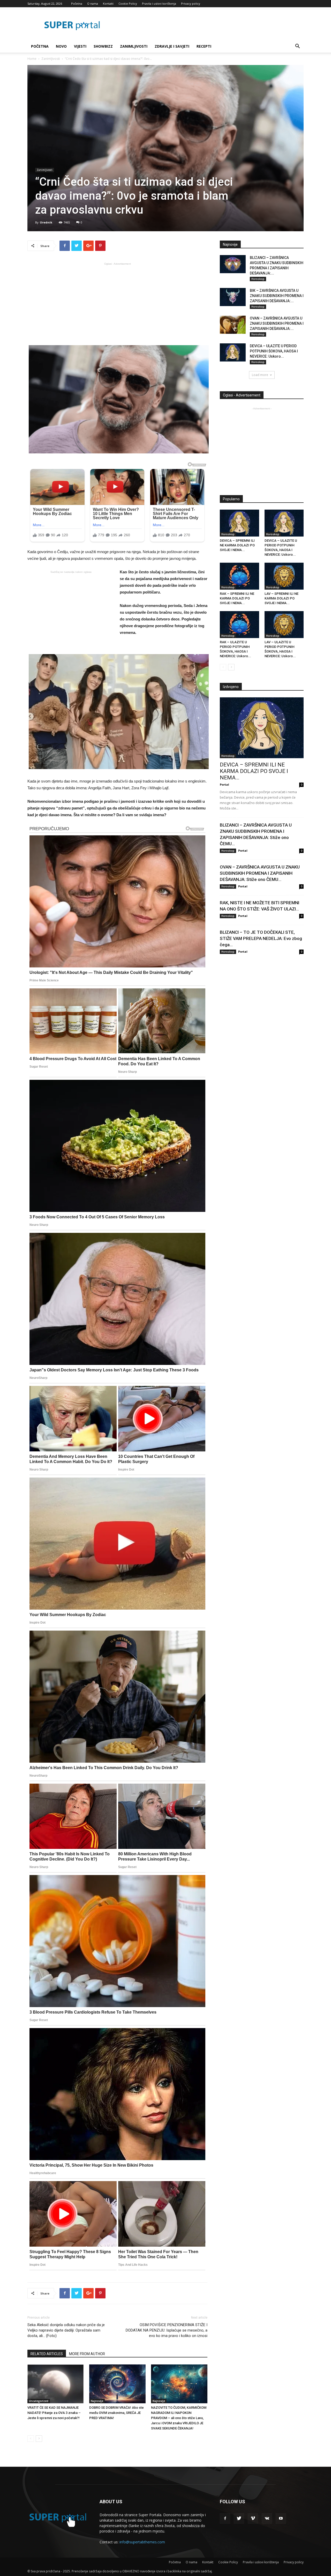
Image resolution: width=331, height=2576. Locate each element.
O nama (93, 3)
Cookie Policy (128, 3)
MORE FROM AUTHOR (87, 2354)
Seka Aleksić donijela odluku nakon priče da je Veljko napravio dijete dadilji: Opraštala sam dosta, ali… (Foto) (66, 2330)
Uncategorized (39, 2401)
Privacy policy (191, 3)
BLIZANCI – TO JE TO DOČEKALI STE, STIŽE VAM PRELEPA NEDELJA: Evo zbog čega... (261, 938)
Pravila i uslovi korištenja (159, 3)
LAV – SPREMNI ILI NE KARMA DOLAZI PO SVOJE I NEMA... (281, 598)
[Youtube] (281, 2519)
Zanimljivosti (134, 46)
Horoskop (258, 279)
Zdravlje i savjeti (172, 46)
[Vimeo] (253, 2519)
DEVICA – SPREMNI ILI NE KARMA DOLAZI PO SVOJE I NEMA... (237, 545)
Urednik (46, 222)
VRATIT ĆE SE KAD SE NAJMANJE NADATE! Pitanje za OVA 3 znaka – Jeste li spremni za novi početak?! (54, 2413)
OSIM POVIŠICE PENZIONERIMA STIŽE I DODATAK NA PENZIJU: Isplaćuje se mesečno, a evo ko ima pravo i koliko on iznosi (167, 2330)
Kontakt (108, 3)
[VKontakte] (267, 2519)
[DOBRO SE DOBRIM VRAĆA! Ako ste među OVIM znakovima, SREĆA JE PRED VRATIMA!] (117, 2384)
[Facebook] (225, 2519)
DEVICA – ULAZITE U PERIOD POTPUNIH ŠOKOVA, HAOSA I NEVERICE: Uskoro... (274, 351)
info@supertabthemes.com (142, 2542)
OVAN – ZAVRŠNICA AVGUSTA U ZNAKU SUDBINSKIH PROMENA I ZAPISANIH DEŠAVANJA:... (277, 323)
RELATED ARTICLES (47, 2354)
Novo (61, 46)
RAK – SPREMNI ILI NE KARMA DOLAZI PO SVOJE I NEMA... (237, 598)
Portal (224, 784)
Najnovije (97, 2401)
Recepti (204, 46)
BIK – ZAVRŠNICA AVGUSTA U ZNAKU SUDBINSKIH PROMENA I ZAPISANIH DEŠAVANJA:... (277, 296)
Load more (260, 375)
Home (32, 59)
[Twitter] (239, 2519)
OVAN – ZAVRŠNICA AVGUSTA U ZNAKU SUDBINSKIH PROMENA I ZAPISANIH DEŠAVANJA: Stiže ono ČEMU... (260, 873)
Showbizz (103, 46)
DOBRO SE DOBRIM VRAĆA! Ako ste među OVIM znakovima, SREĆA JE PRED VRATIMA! (116, 2413)
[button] (297, 47)
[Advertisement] (117, 303)
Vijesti (80, 46)
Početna (77, 3)
